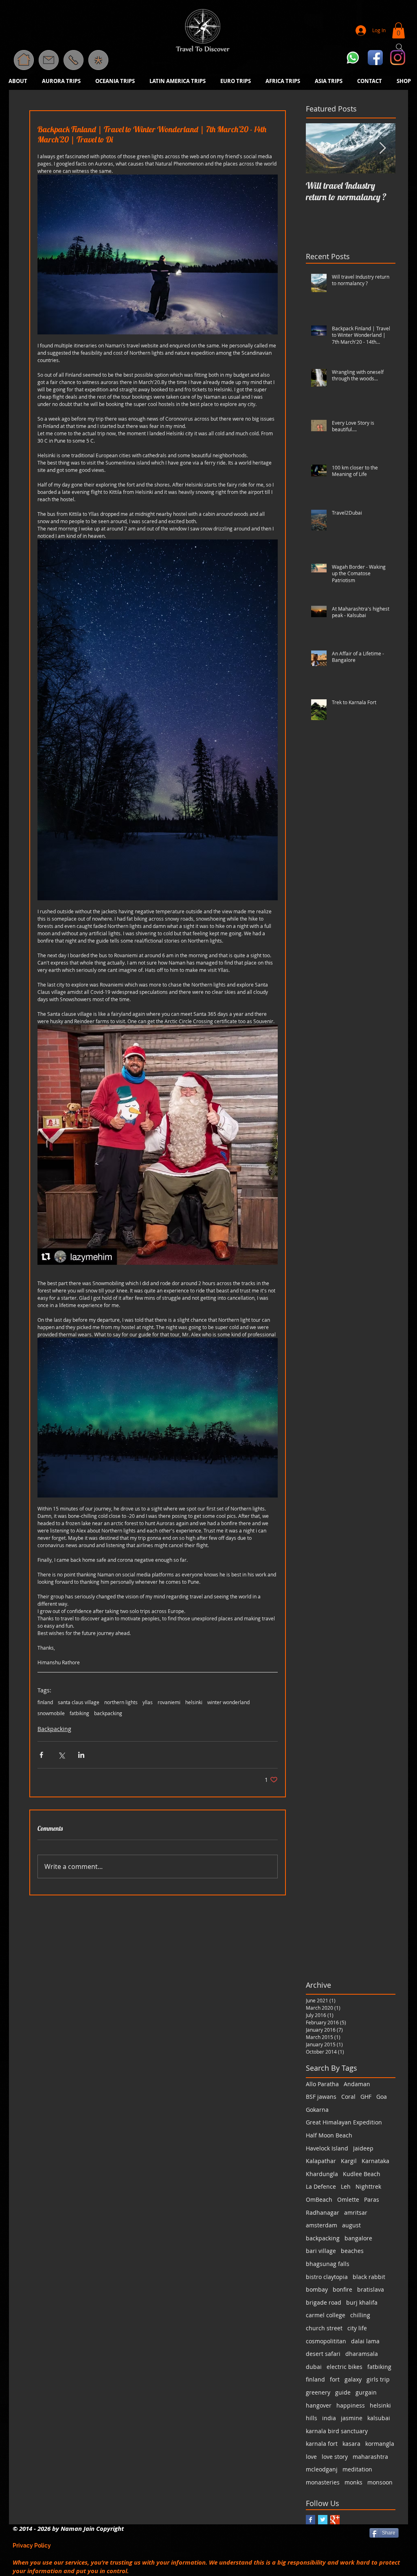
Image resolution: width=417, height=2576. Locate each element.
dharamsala (362, 2354)
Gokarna (317, 2110)
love (311, 2457)
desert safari (323, 2354)
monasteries (323, 2482)
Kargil (349, 2161)
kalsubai (379, 2418)
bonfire (342, 2289)
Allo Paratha (322, 2084)
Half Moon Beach (329, 2135)
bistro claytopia (327, 2277)
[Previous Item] (319, 148)
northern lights (121, 1702)
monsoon (380, 2482)
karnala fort (322, 2444)
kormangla (380, 2444)
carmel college (326, 2315)
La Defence (321, 2186)
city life (357, 2328)
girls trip (378, 2379)
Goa (382, 2097)
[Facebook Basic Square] (311, 2520)
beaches (352, 2251)
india (329, 2418)
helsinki (194, 1702)
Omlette (348, 2199)
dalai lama (365, 2341)
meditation (357, 2469)
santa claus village (79, 1702)
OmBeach (319, 2199)
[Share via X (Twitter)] (61, 1755)
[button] (98, 60)
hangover (319, 2405)
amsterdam (322, 2225)
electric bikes (345, 2367)
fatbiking (79, 1713)
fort (335, 2379)
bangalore (358, 2238)
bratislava (371, 2289)
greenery (318, 2392)
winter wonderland (228, 1702)
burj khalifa (362, 2302)
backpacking (108, 1713)
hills (312, 2418)
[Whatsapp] (353, 58)
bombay (317, 2289)
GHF (366, 2097)
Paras (372, 2199)
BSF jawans (321, 2097)
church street (324, 2328)
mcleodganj (322, 2469)
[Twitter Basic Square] (323, 2520)
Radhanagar (323, 2213)
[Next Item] (382, 148)
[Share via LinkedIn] (81, 1755)
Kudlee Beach (362, 2174)
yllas (148, 1702)
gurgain (366, 2392)
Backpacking (54, 1729)
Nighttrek (368, 2186)
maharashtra (370, 2457)
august (351, 2225)
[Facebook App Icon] (375, 58)
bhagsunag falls (328, 2264)
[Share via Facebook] (41, 1755)
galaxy (353, 2379)
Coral (348, 2097)
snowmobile (51, 1713)
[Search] (399, 47)
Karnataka (375, 2161)
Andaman (357, 2084)
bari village (321, 2251)
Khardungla (322, 2174)
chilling (360, 2315)
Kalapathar (321, 2161)
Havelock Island (327, 2148)
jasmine (352, 2418)
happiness (351, 2405)
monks (353, 2482)
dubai (314, 2367)
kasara (351, 2444)
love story (335, 2457)
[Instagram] (398, 58)
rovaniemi (169, 1702)
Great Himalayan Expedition (344, 2122)
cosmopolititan (326, 2341)
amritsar (356, 2213)
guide (343, 2392)
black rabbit (369, 2277)
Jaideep (363, 2148)
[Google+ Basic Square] (335, 2520)
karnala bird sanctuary (337, 2431)
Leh (346, 2186)
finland (45, 1702)
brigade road (324, 2302)
